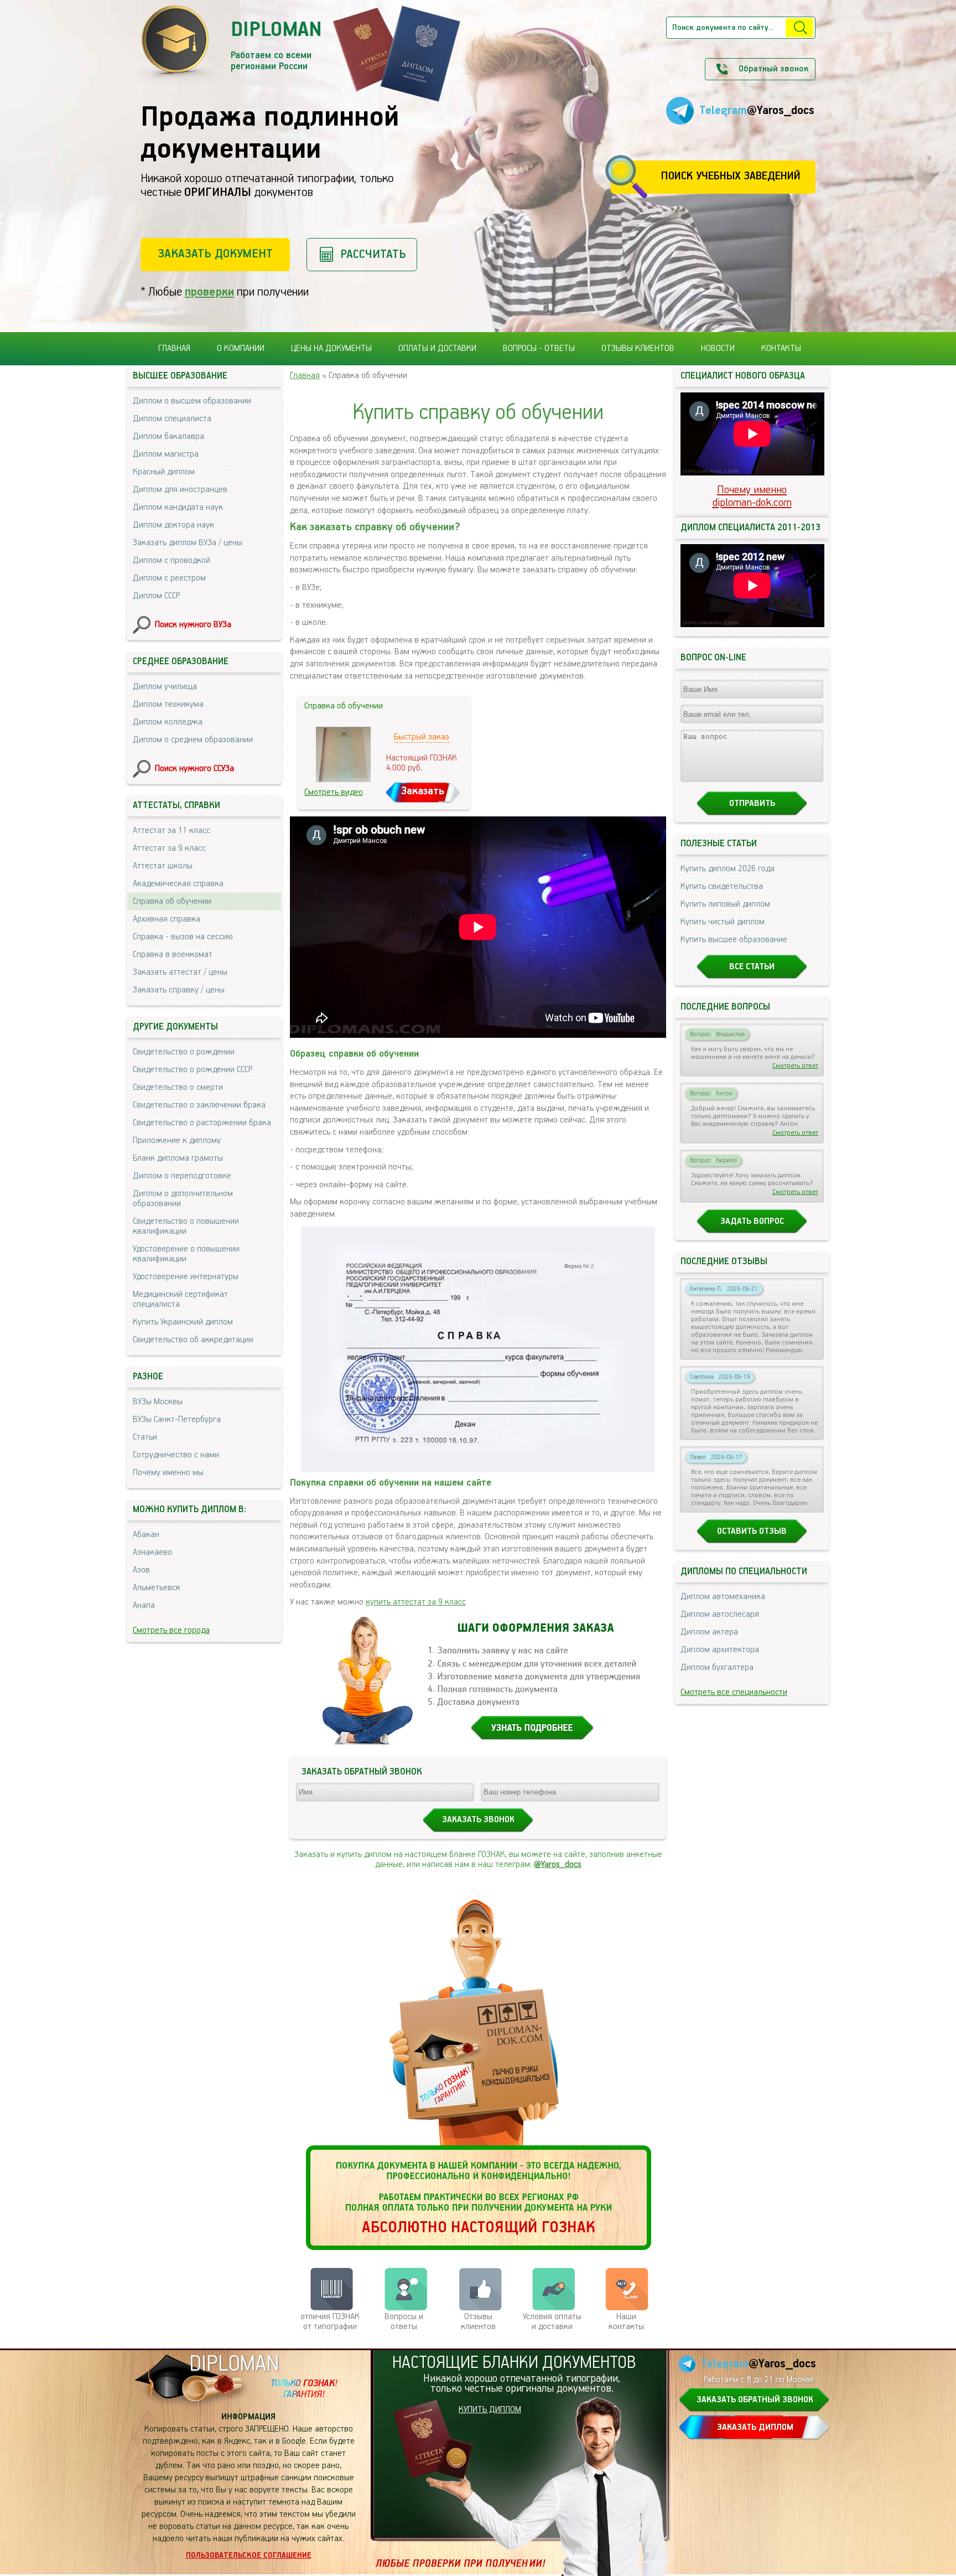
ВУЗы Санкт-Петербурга (177, 1420)
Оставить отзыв (752, 1532)
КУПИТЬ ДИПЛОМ (490, 2410)
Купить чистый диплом (723, 922)
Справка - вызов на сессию (183, 937)
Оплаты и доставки (437, 349)
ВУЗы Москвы (158, 1402)
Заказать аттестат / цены (180, 973)
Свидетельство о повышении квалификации (186, 1227)
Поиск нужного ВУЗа (193, 625)
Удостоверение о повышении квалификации (186, 1254)
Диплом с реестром (169, 578)
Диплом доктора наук (173, 525)
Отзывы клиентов (638, 349)
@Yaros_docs (558, 1865)
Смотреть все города (171, 1631)
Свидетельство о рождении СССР (193, 1070)
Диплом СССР (156, 596)
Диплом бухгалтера (717, 1668)
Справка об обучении (172, 902)
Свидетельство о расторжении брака (202, 1123)
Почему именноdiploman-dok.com (752, 496)
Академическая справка (178, 884)
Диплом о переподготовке (182, 1176)
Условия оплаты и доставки (552, 2322)
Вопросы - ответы (539, 349)
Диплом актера (709, 1632)
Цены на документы (331, 349)
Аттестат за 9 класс (169, 849)
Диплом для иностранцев (180, 490)
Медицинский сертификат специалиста (180, 1300)
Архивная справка (167, 919)
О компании (241, 349)
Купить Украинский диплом (183, 1322)
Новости (718, 349)
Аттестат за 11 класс (172, 831)
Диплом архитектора (720, 1650)
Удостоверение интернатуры (186, 1277)
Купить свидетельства (722, 887)
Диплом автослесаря (720, 1615)
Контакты (781, 349)
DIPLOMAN (234, 2364)
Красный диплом (164, 472)
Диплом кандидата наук (178, 508)
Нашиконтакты (626, 2322)
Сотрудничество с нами (176, 1455)
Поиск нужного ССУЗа (194, 769)
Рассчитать (373, 254)
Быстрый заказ (422, 737)
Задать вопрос (752, 1222)
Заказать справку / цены (179, 990)
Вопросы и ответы (404, 2322)
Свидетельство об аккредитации (193, 1340)
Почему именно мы (168, 1473)
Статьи (145, 1437)
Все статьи (752, 967)
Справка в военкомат (173, 955)
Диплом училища (165, 687)
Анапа (144, 1606)
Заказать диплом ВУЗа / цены (188, 543)
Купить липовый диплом (725, 904)
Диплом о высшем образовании (192, 401)
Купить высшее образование (734, 940)
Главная (174, 349)
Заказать (423, 791)
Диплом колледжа (168, 722)
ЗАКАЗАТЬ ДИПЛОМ (755, 2428)
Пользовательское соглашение (249, 2556)
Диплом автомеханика (723, 1597)
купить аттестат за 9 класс (416, 1602)
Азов (141, 1570)
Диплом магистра (166, 454)
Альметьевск (157, 1588)
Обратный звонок (773, 69)
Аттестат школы (163, 866)
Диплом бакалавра (168, 437)
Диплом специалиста (172, 419)
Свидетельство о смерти (178, 1088)
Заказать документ (215, 254)
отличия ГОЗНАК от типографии (330, 2322)
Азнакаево (152, 1553)
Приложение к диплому (177, 1141)
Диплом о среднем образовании (193, 740)
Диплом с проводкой (172, 561)
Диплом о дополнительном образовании (183, 1199)
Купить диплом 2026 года (728, 869)
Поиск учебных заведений (731, 176)
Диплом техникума (168, 705)
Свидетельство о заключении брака (199, 1105)
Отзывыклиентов (478, 2322)
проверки (209, 292)
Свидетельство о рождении (184, 1052)
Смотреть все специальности (734, 1693)
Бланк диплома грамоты (178, 1158)
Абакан (146, 1535)
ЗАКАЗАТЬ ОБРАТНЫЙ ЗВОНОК (755, 2400)
